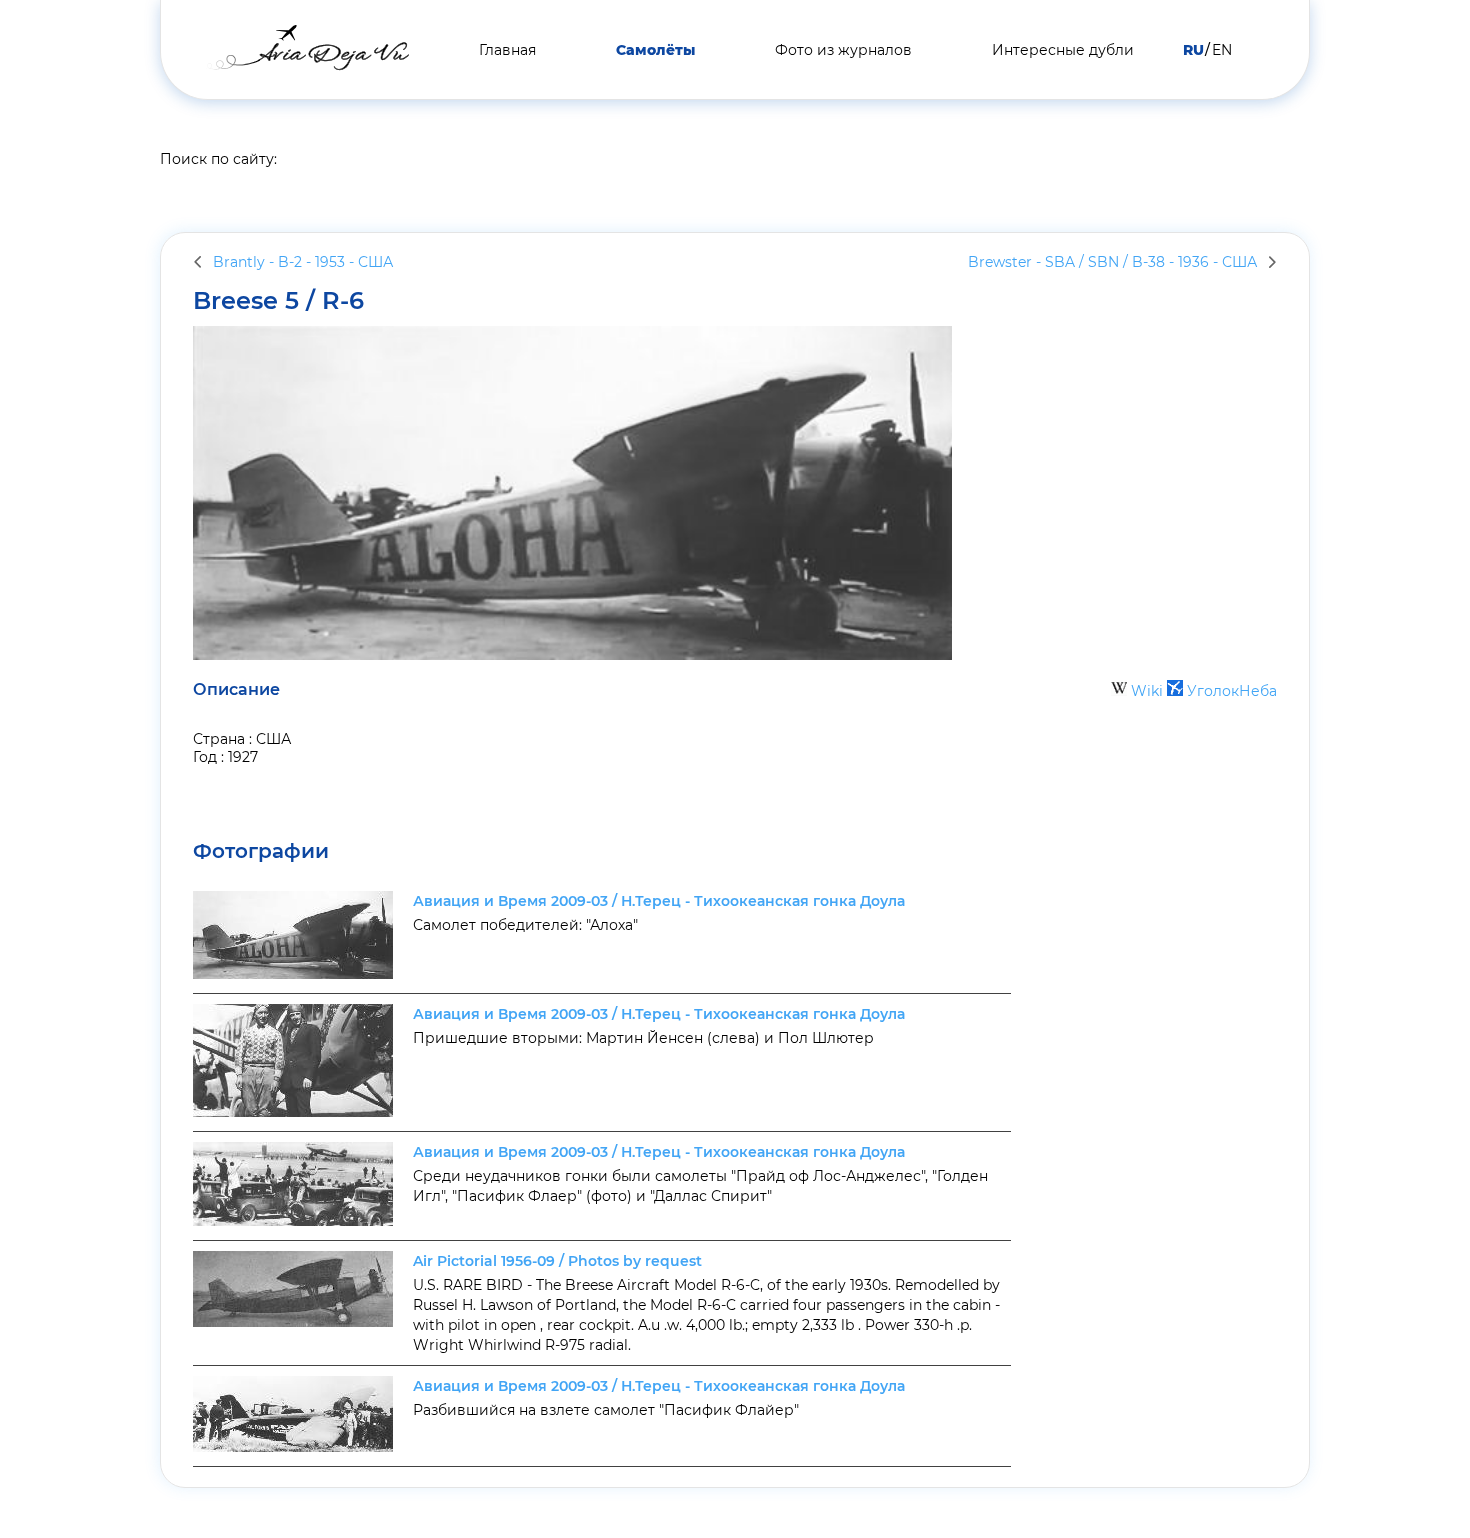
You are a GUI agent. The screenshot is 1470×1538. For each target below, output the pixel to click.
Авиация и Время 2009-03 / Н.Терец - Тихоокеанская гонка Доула (659, 901)
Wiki (1147, 691)
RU (1193, 50)
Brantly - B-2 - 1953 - (303, 262)
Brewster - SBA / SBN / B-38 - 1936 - (1112, 262)
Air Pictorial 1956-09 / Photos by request (557, 1261)
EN (1222, 50)
